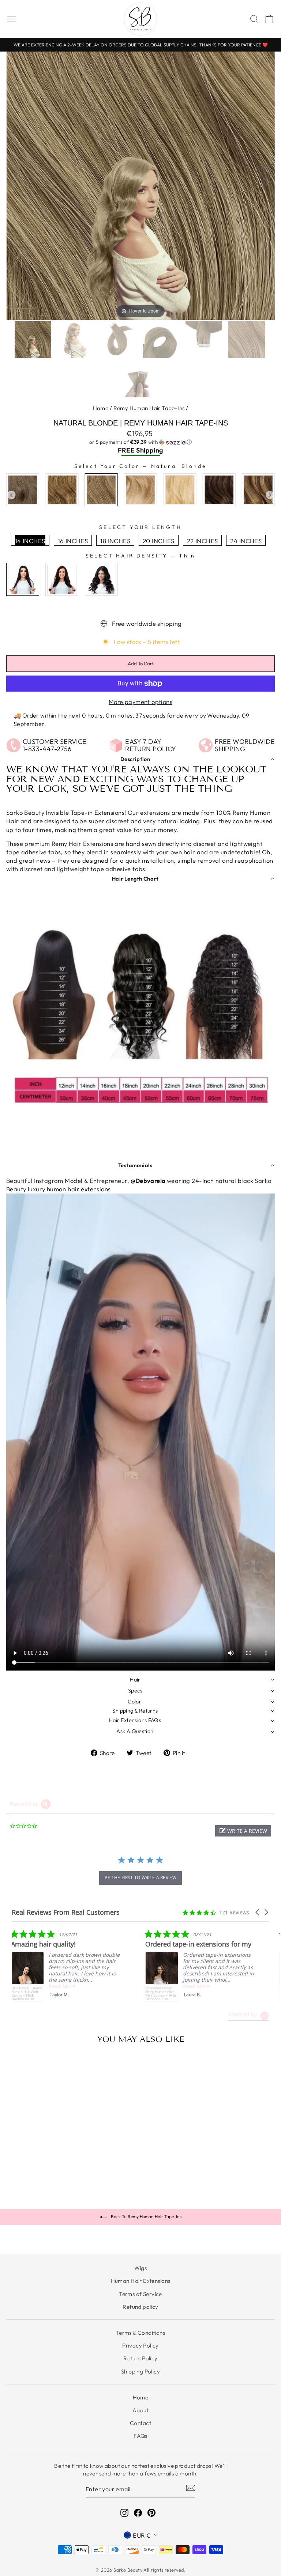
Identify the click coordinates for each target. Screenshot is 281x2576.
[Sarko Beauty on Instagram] (124, 2513)
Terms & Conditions (140, 2333)
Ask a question (135, 1731)
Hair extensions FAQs (135, 1720)
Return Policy (140, 2358)
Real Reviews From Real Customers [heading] (66, 1912)
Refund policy (140, 2307)
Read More (108, 1986)
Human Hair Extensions (141, 2281)
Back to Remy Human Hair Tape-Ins (146, 2216)
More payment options (140, 702)
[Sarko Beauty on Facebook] (138, 2513)
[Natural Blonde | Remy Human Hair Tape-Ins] (34, 340)
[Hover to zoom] (140, 185)
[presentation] (12, 495)
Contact (140, 2423)
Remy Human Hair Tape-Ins (149, 408)
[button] (140, 442)
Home (101, 408)
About (140, 2410)
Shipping (149, 450)
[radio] (23, 490)
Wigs (141, 2268)
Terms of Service (140, 2294)
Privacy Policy (140, 2346)
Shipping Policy (140, 2371)
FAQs (140, 2436)
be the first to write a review (140, 1878)
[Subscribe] (191, 2488)
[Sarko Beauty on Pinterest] (151, 2513)
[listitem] (112, 1966)
